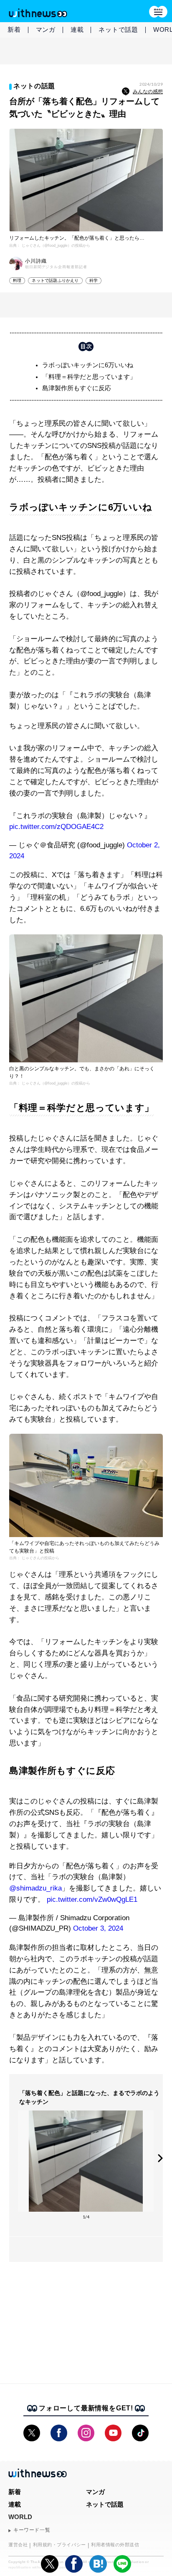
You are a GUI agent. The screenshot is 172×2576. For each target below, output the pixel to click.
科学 (94, 280)
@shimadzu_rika (35, 1888)
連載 (77, 29)
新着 (14, 29)
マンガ (46, 29)
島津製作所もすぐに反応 (77, 388)
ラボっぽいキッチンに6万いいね (88, 365)
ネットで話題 (118, 29)
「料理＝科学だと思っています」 (89, 377)
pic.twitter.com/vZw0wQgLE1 (92, 1899)
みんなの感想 (148, 92)
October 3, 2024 (98, 1928)
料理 (17, 280)
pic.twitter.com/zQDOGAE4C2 (56, 827)
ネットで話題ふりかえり (55, 280)
